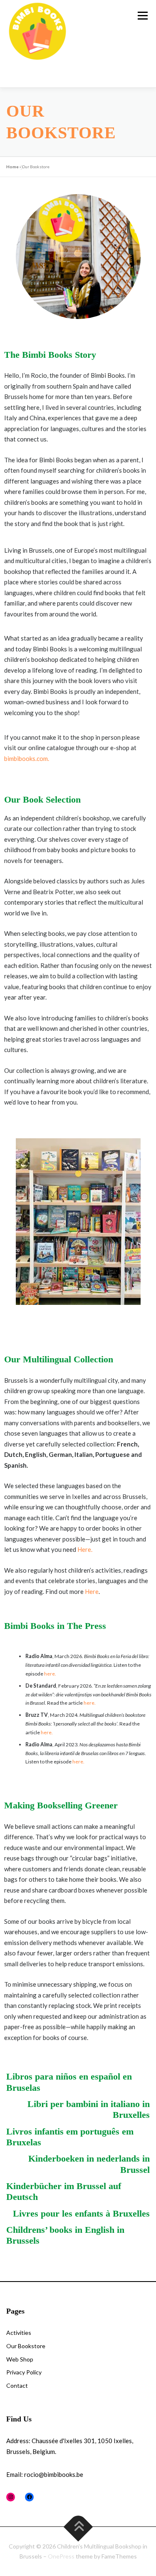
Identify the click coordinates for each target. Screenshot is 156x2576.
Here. (85, 1549)
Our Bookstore (26, 2346)
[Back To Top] (78, 2527)
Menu (142, 16)
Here (92, 1591)
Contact (17, 2385)
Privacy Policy (24, 2372)
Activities (19, 2333)
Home (12, 167)
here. (50, 1674)
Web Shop (20, 2359)
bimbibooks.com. (27, 758)
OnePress (61, 2556)
